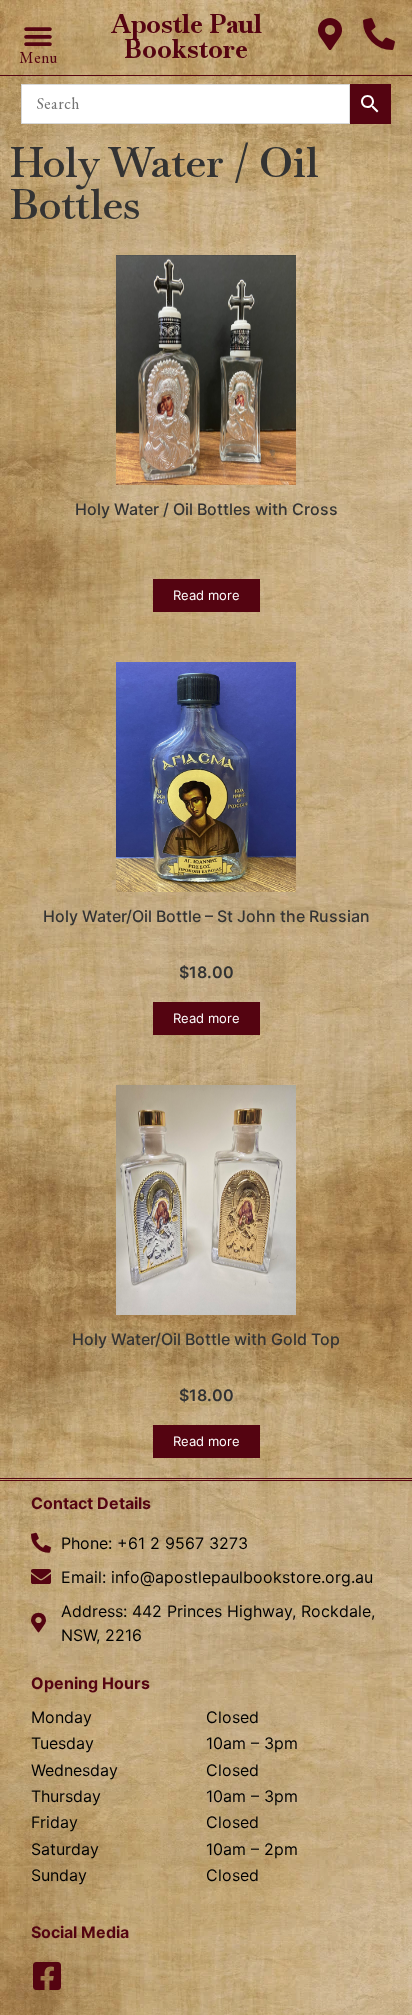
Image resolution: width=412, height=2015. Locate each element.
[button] (37, 36)
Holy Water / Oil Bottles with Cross (206, 509)
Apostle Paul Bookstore (186, 37)
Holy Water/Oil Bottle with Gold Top (206, 1339)
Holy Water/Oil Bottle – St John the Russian (206, 916)
